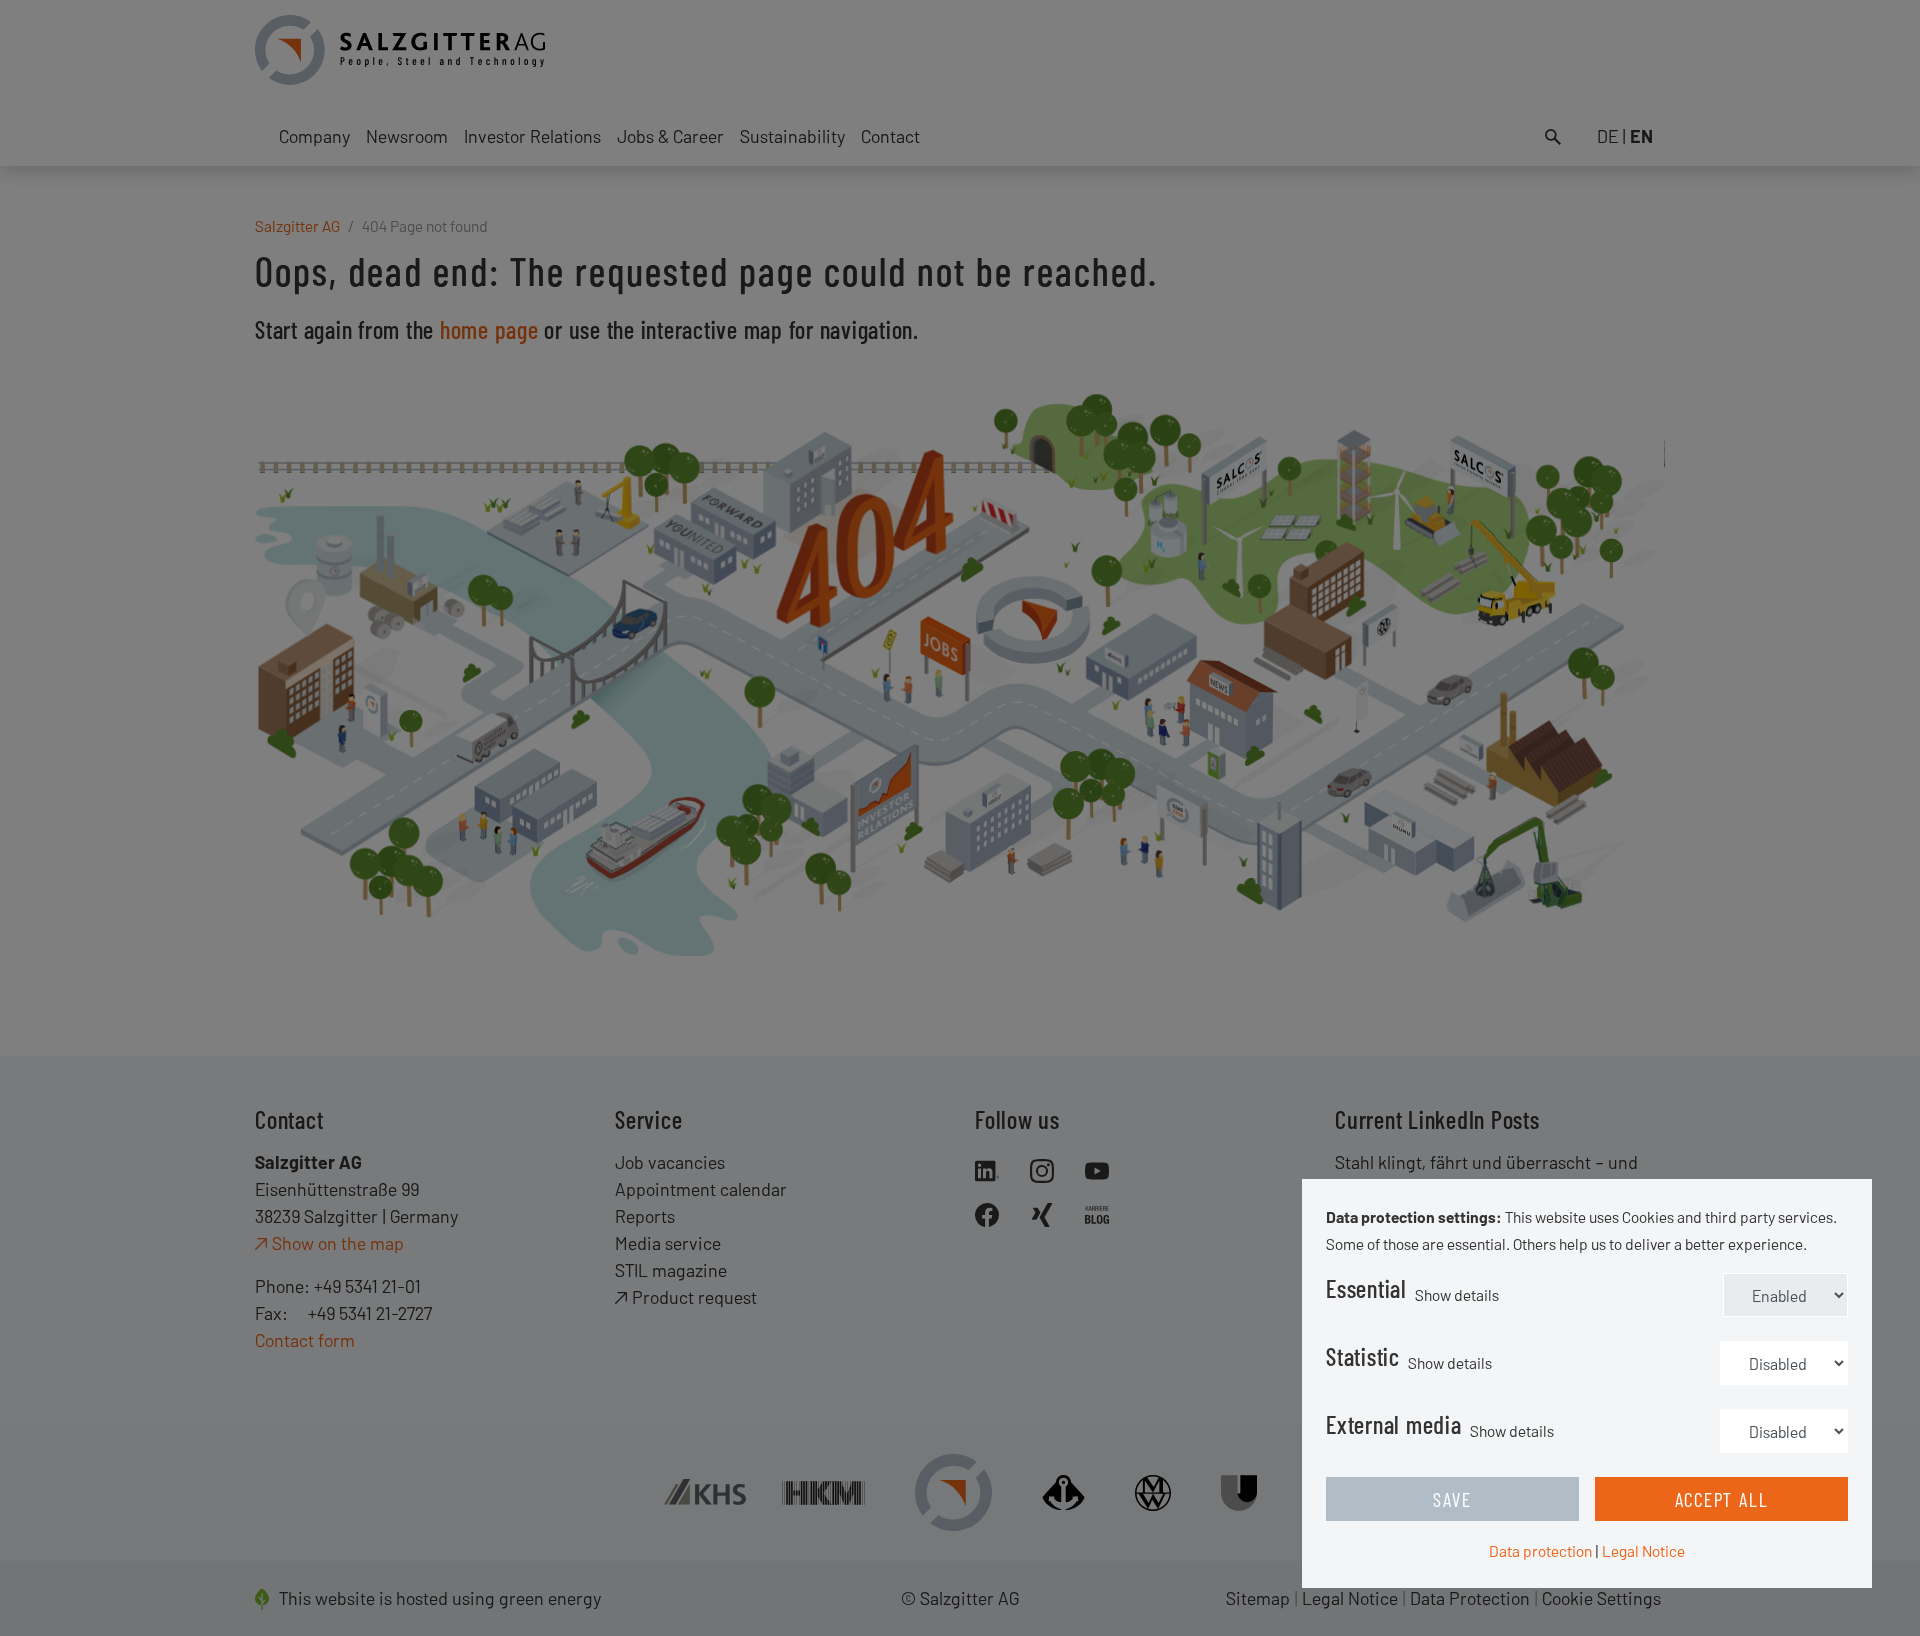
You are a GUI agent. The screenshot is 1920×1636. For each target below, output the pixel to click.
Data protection (1540, 1550)
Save (1452, 1499)
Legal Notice (1643, 1550)
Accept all (1722, 1499)
